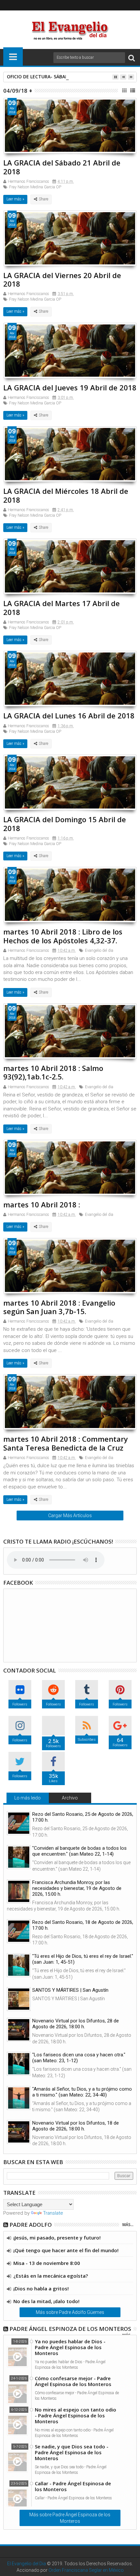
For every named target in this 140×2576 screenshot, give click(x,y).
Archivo (70, 1798)
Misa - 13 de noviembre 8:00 (47, 2263)
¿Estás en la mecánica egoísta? (51, 2276)
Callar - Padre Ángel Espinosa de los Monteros (73, 2486)
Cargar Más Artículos (70, 1516)
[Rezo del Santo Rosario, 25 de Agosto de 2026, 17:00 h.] (19, 1823)
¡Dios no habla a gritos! (41, 2288)
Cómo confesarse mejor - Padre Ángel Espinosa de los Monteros (73, 2381)
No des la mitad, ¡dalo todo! (46, 2301)
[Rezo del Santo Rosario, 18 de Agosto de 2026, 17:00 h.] (19, 1931)
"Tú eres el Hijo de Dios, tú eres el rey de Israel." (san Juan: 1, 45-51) (83, 1959)
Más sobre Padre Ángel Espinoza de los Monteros (70, 2518)
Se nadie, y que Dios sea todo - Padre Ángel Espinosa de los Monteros (72, 2452)
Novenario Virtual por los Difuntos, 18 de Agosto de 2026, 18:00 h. (76, 2126)
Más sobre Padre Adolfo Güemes (70, 2312)
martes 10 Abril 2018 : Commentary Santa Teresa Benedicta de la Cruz (66, 1443)
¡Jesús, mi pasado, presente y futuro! (57, 2238)
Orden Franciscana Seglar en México (86, 2570)
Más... (128, 2225)
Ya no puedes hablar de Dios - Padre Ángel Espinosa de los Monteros (70, 2347)
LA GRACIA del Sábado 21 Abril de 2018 (62, 167)
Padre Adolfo (31, 2225)
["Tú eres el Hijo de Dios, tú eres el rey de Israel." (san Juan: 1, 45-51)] (19, 1965)
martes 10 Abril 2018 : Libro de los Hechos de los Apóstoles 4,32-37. (63, 936)
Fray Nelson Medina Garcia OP (35, 187)
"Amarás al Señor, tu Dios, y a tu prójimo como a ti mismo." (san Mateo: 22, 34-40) (82, 2092)
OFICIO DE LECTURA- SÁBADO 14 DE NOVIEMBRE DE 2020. (70, 77)
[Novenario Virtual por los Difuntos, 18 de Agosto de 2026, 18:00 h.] (19, 2132)
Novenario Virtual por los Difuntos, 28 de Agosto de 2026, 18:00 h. (76, 2024)
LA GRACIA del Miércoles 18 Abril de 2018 (66, 495)
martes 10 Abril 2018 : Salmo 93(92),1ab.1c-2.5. (53, 1072)
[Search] (132, 58)
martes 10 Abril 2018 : (42, 1204)
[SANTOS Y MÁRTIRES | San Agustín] (19, 1999)
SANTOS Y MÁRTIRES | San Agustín (70, 1990)
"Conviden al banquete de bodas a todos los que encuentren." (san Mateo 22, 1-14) (79, 1851)
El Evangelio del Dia (27, 2564)
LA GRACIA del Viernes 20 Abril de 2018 (62, 279)
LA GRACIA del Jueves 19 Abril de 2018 (70, 387)
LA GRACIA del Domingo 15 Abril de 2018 (65, 824)
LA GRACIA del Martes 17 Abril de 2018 (62, 607)
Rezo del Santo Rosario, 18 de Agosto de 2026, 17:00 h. (83, 1925)
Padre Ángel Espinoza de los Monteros (70, 2329)
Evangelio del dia (99, 950)
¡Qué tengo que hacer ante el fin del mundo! (66, 2250)
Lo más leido (28, 1798)
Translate (53, 2213)
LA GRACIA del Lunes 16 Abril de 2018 (69, 715)
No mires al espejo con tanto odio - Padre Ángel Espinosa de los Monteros (76, 2415)
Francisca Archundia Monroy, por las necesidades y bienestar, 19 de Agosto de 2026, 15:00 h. (77, 1888)
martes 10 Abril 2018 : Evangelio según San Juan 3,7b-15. (59, 1307)
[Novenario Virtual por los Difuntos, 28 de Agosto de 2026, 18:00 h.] (19, 2030)
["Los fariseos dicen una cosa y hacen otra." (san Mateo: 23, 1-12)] (19, 2064)
